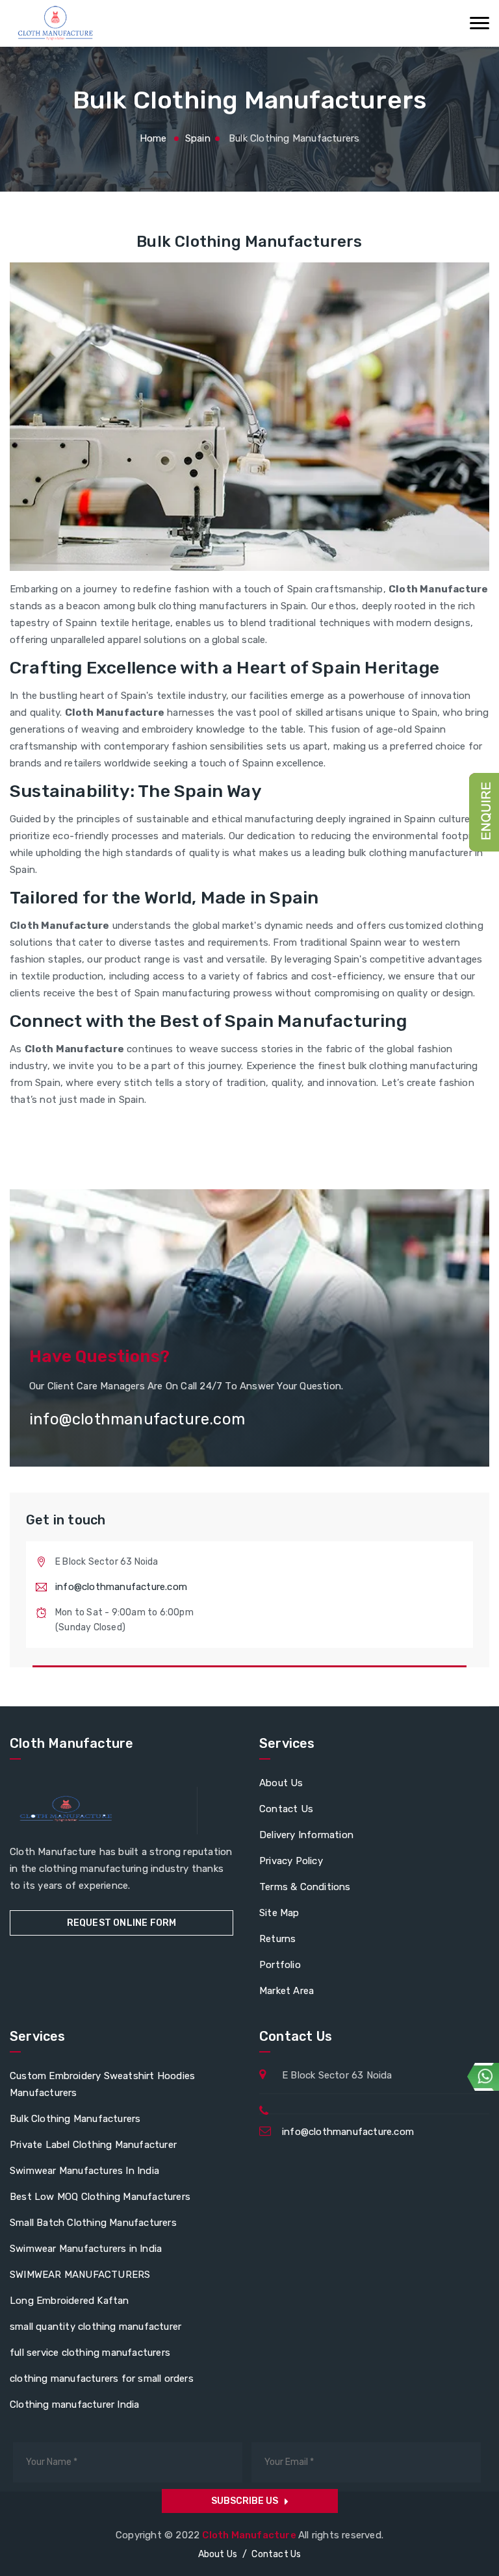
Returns (277, 1939)
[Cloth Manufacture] (55, 23)
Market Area (287, 1991)
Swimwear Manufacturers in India (86, 2249)
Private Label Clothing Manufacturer (93, 2145)
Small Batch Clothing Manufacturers (93, 2223)
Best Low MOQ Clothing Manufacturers (100, 2197)
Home (153, 138)
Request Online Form (122, 1923)
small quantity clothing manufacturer (96, 2327)
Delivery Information (306, 1835)
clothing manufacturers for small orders (102, 2379)
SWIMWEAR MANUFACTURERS (80, 2275)
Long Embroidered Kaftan (70, 2301)
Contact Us (286, 1809)
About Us (281, 1783)
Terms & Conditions (305, 1887)
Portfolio (280, 1965)
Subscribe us (245, 2501)
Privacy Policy (291, 1861)
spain (198, 138)
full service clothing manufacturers (90, 2353)
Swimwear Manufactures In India (84, 2171)
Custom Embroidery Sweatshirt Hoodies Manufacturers (102, 2084)
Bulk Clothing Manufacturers (75, 2119)
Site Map (279, 1913)
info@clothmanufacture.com (121, 1587)
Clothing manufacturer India (74, 2405)
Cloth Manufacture (250, 2535)
